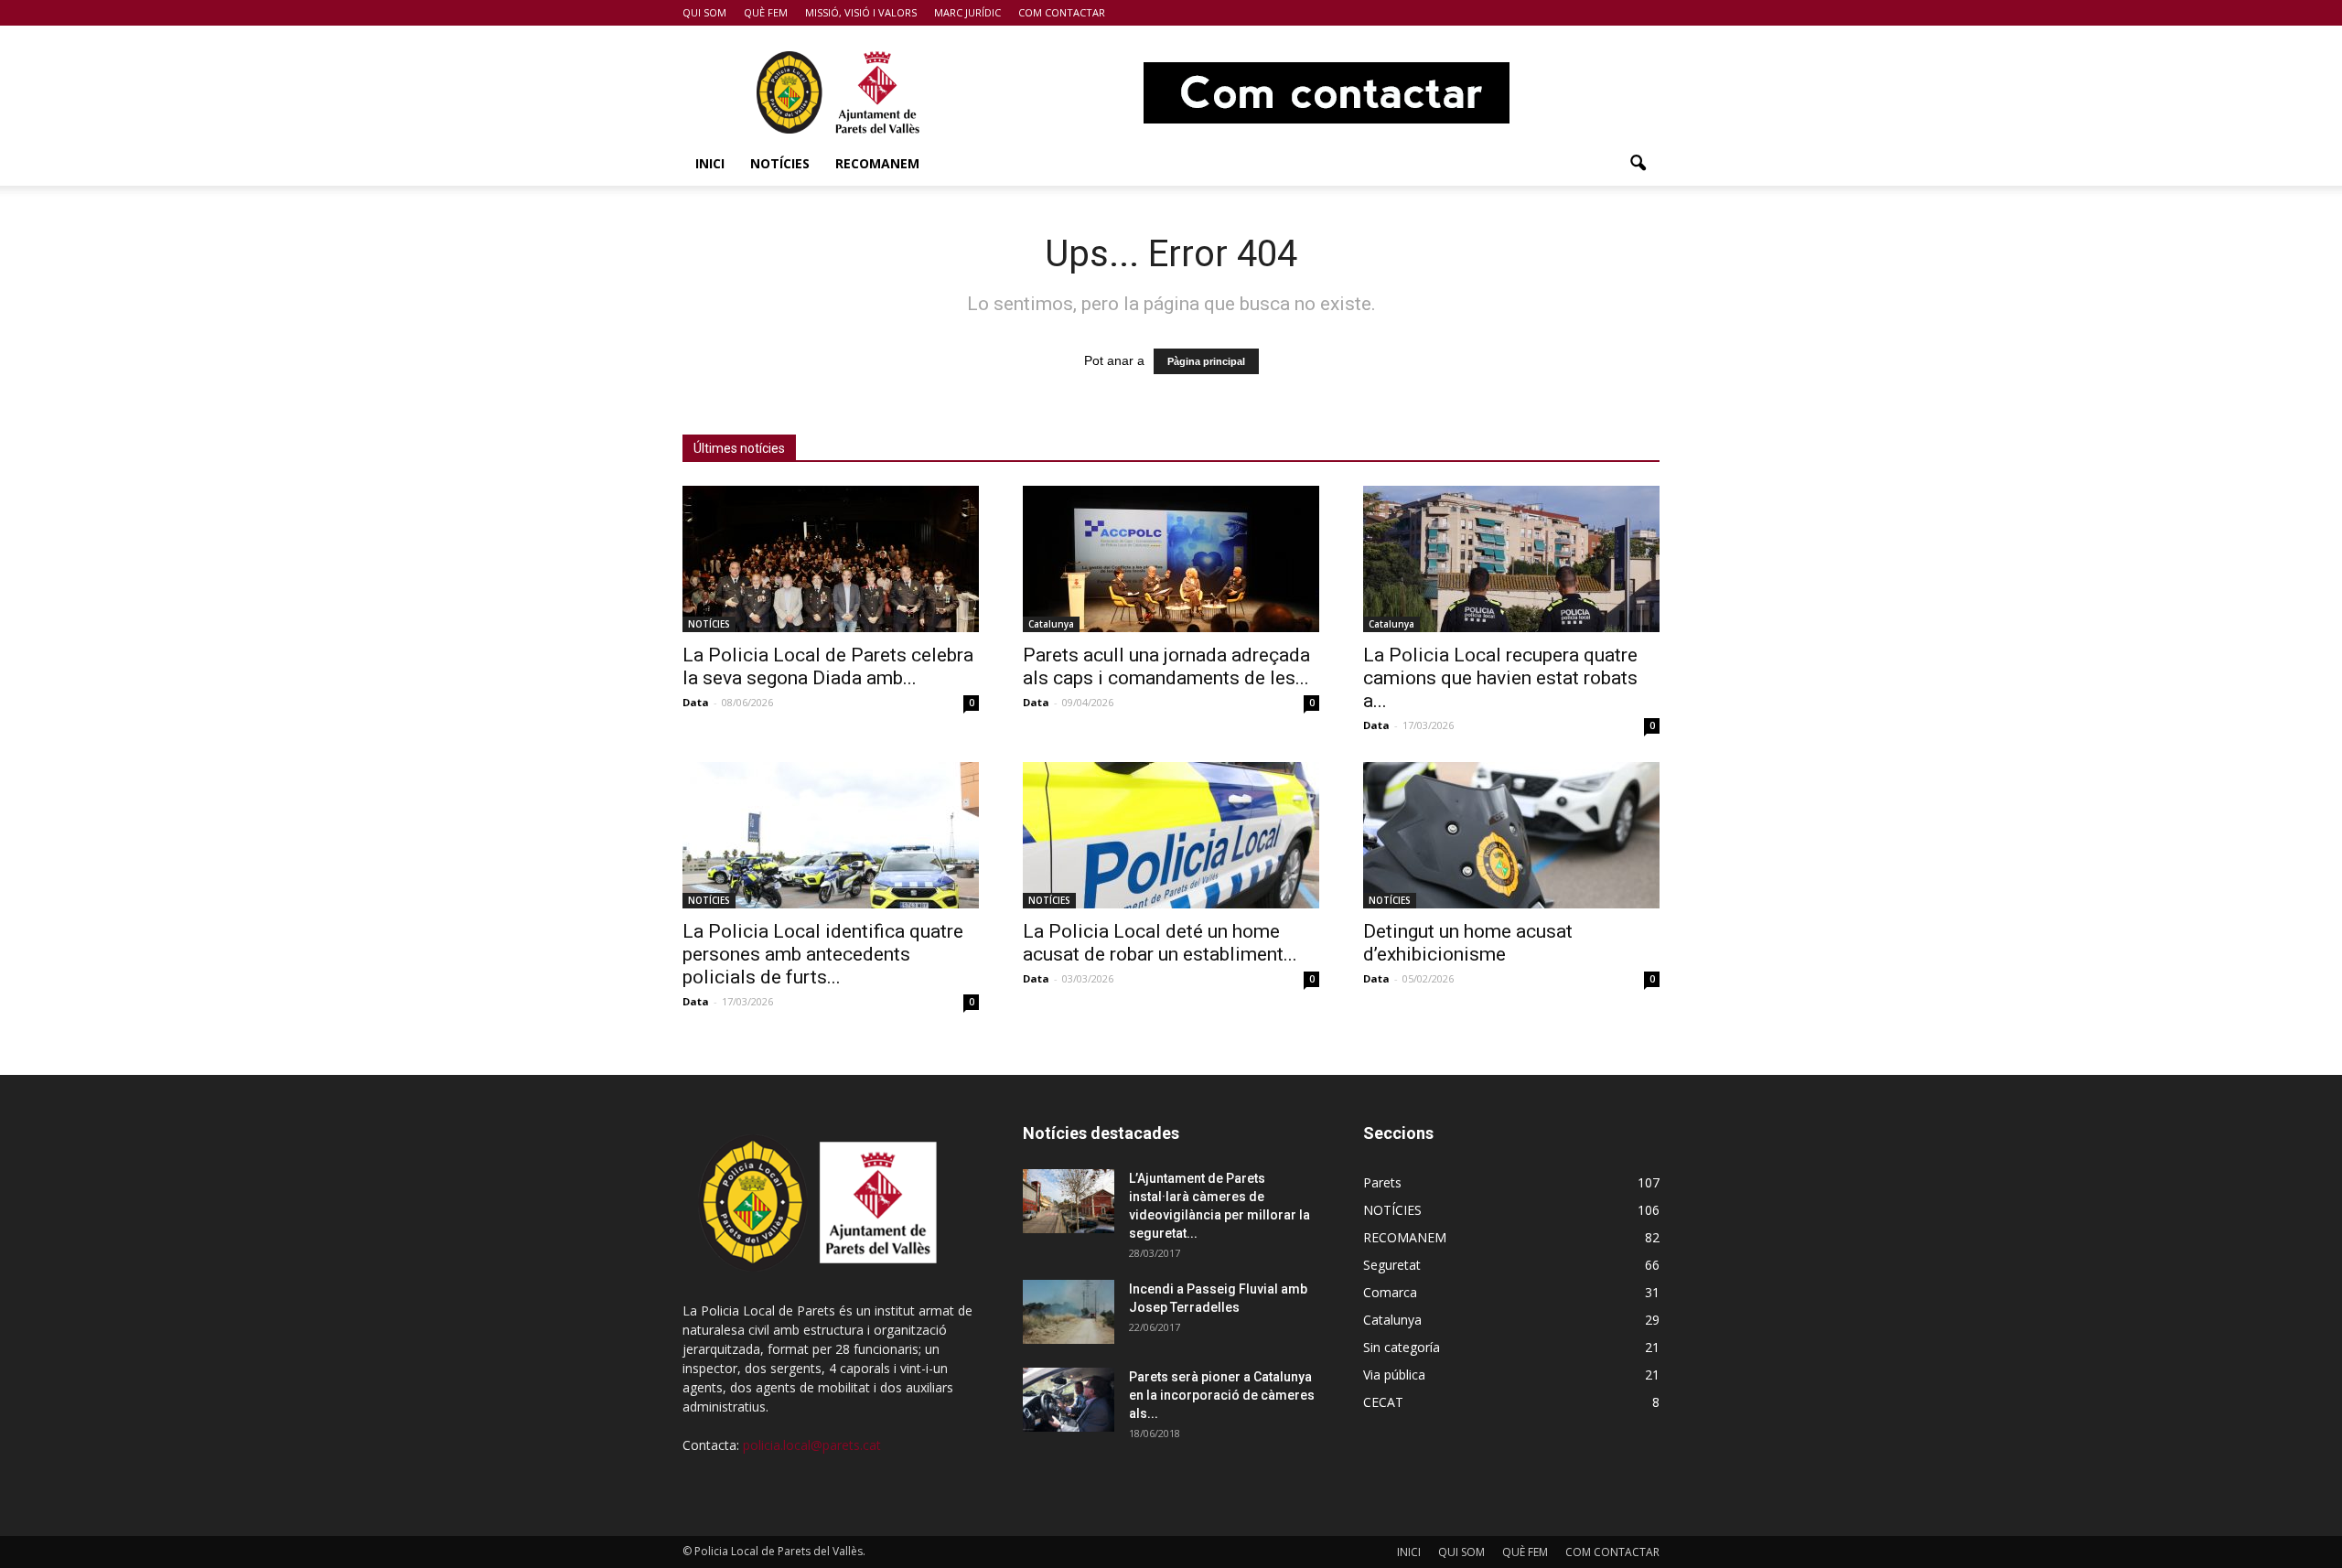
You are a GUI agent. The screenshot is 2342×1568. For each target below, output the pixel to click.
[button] (1638, 164)
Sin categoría (1402, 1347)
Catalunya (1051, 624)
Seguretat (1392, 1265)
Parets (1382, 1182)
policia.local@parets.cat (812, 1445)
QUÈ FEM (766, 12)
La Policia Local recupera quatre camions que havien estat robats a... (1500, 678)
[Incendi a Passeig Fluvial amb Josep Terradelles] (1069, 1312)
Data (696, 702)
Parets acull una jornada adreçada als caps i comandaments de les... (1166, 666)
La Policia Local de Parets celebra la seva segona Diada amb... (828, 666)
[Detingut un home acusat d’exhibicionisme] (1511, 835)
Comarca (1390, 1292)
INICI (710, 163)
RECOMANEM (877, 163)
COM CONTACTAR (1062, 12)
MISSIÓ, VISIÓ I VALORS (861, 12)
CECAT (1383, 1402)
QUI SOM (704, 12)
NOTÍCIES (780, 163)
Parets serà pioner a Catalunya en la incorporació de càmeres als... (1222, 1395)
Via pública (1394, 1375)
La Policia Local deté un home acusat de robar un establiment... (1160, 943)
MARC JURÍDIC (967, 12)
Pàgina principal (1206, 361)
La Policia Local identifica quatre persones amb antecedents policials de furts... (823, 954)
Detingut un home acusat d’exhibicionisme (1468, 943)
